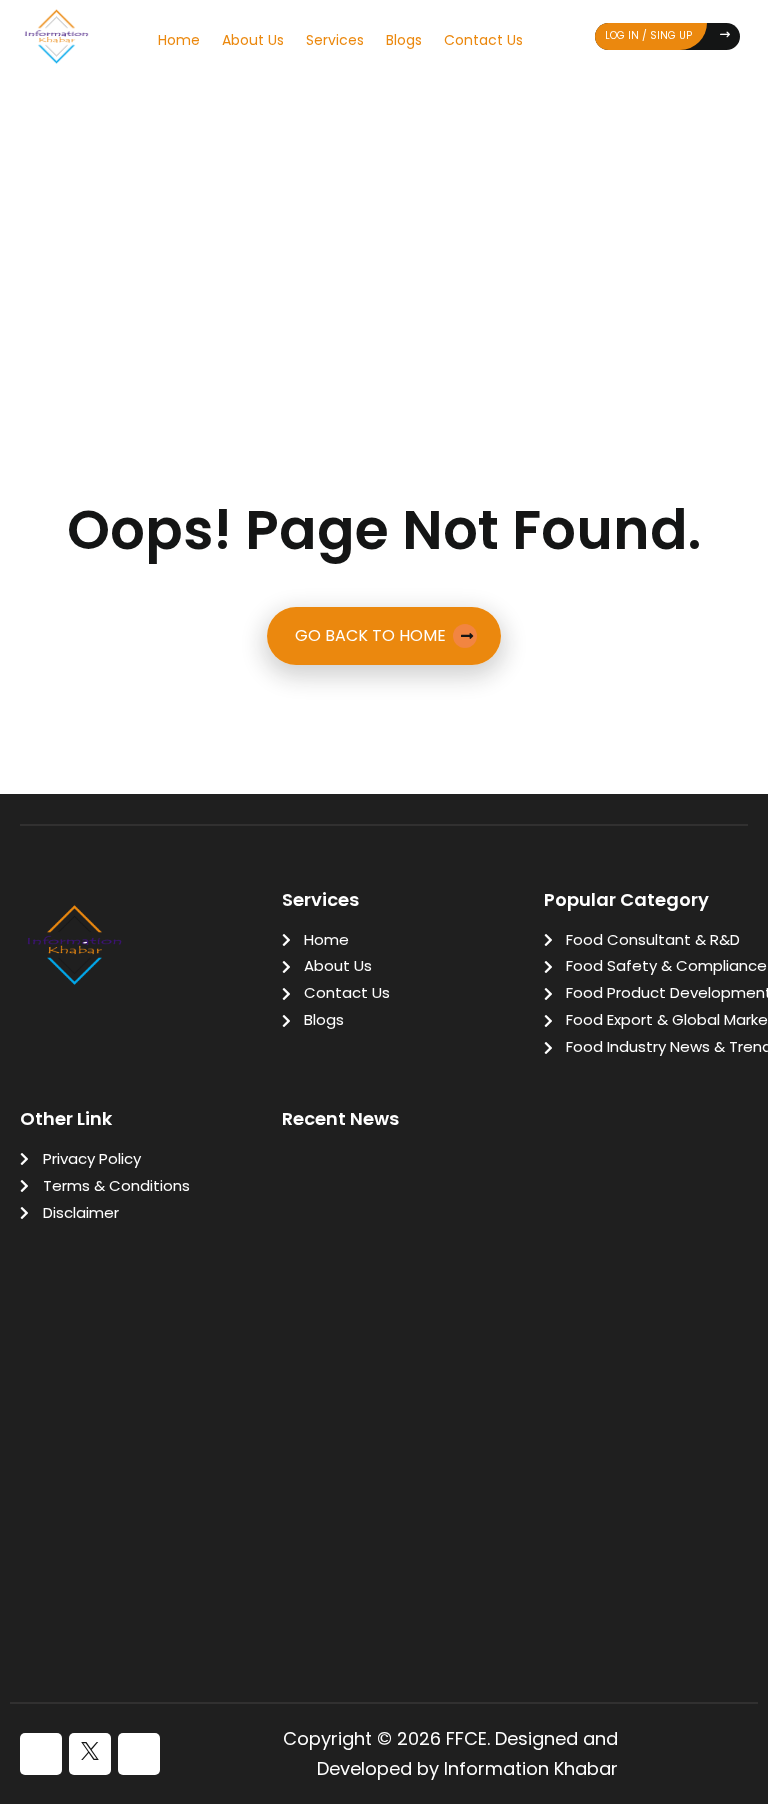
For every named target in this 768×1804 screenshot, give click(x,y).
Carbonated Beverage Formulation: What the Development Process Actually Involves (497, 1588)
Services (335, 40)
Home (179, 40)
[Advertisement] (384, 232)
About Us (253, 40)
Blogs (404, 40)
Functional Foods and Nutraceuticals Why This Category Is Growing (499, 1462)
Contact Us (483, 40)
